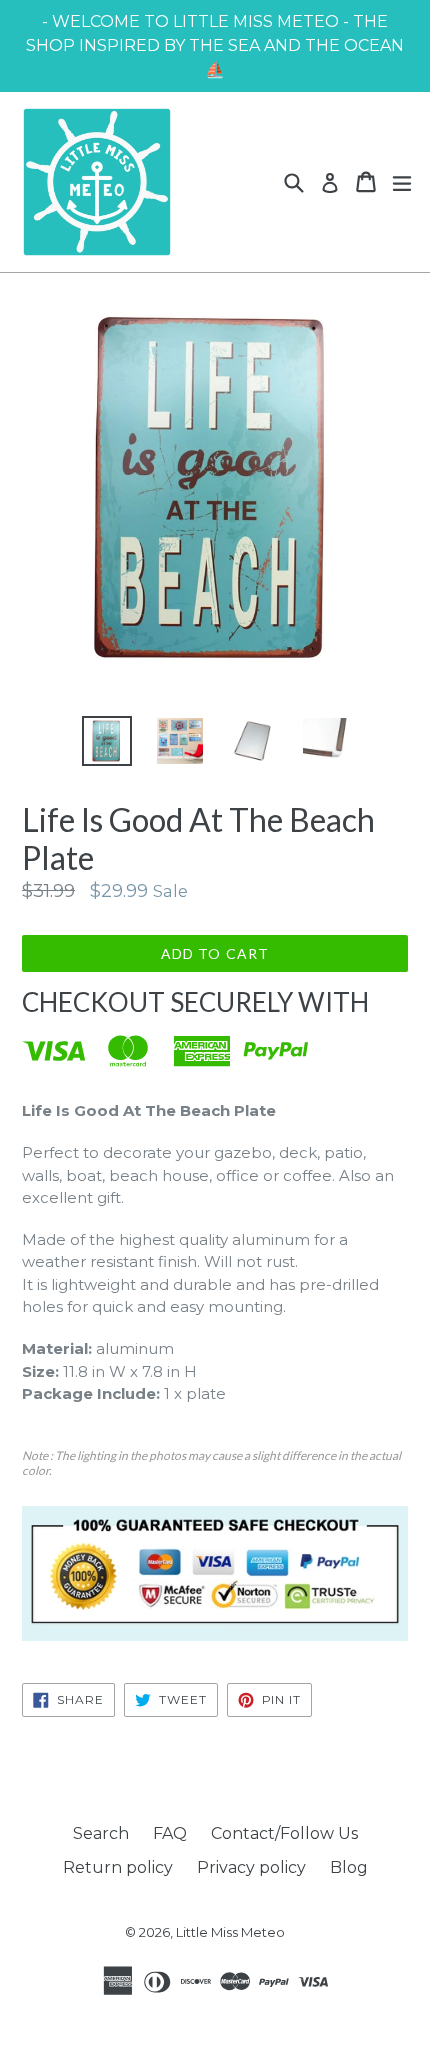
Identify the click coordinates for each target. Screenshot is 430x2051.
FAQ (170, 1833)
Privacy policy (251, 1867)
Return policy (118, 1867)
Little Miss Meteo (230, 1932)
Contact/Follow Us (284, 1833)
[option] (106, 741)
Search (101, 1833)
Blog (349, 1867)
